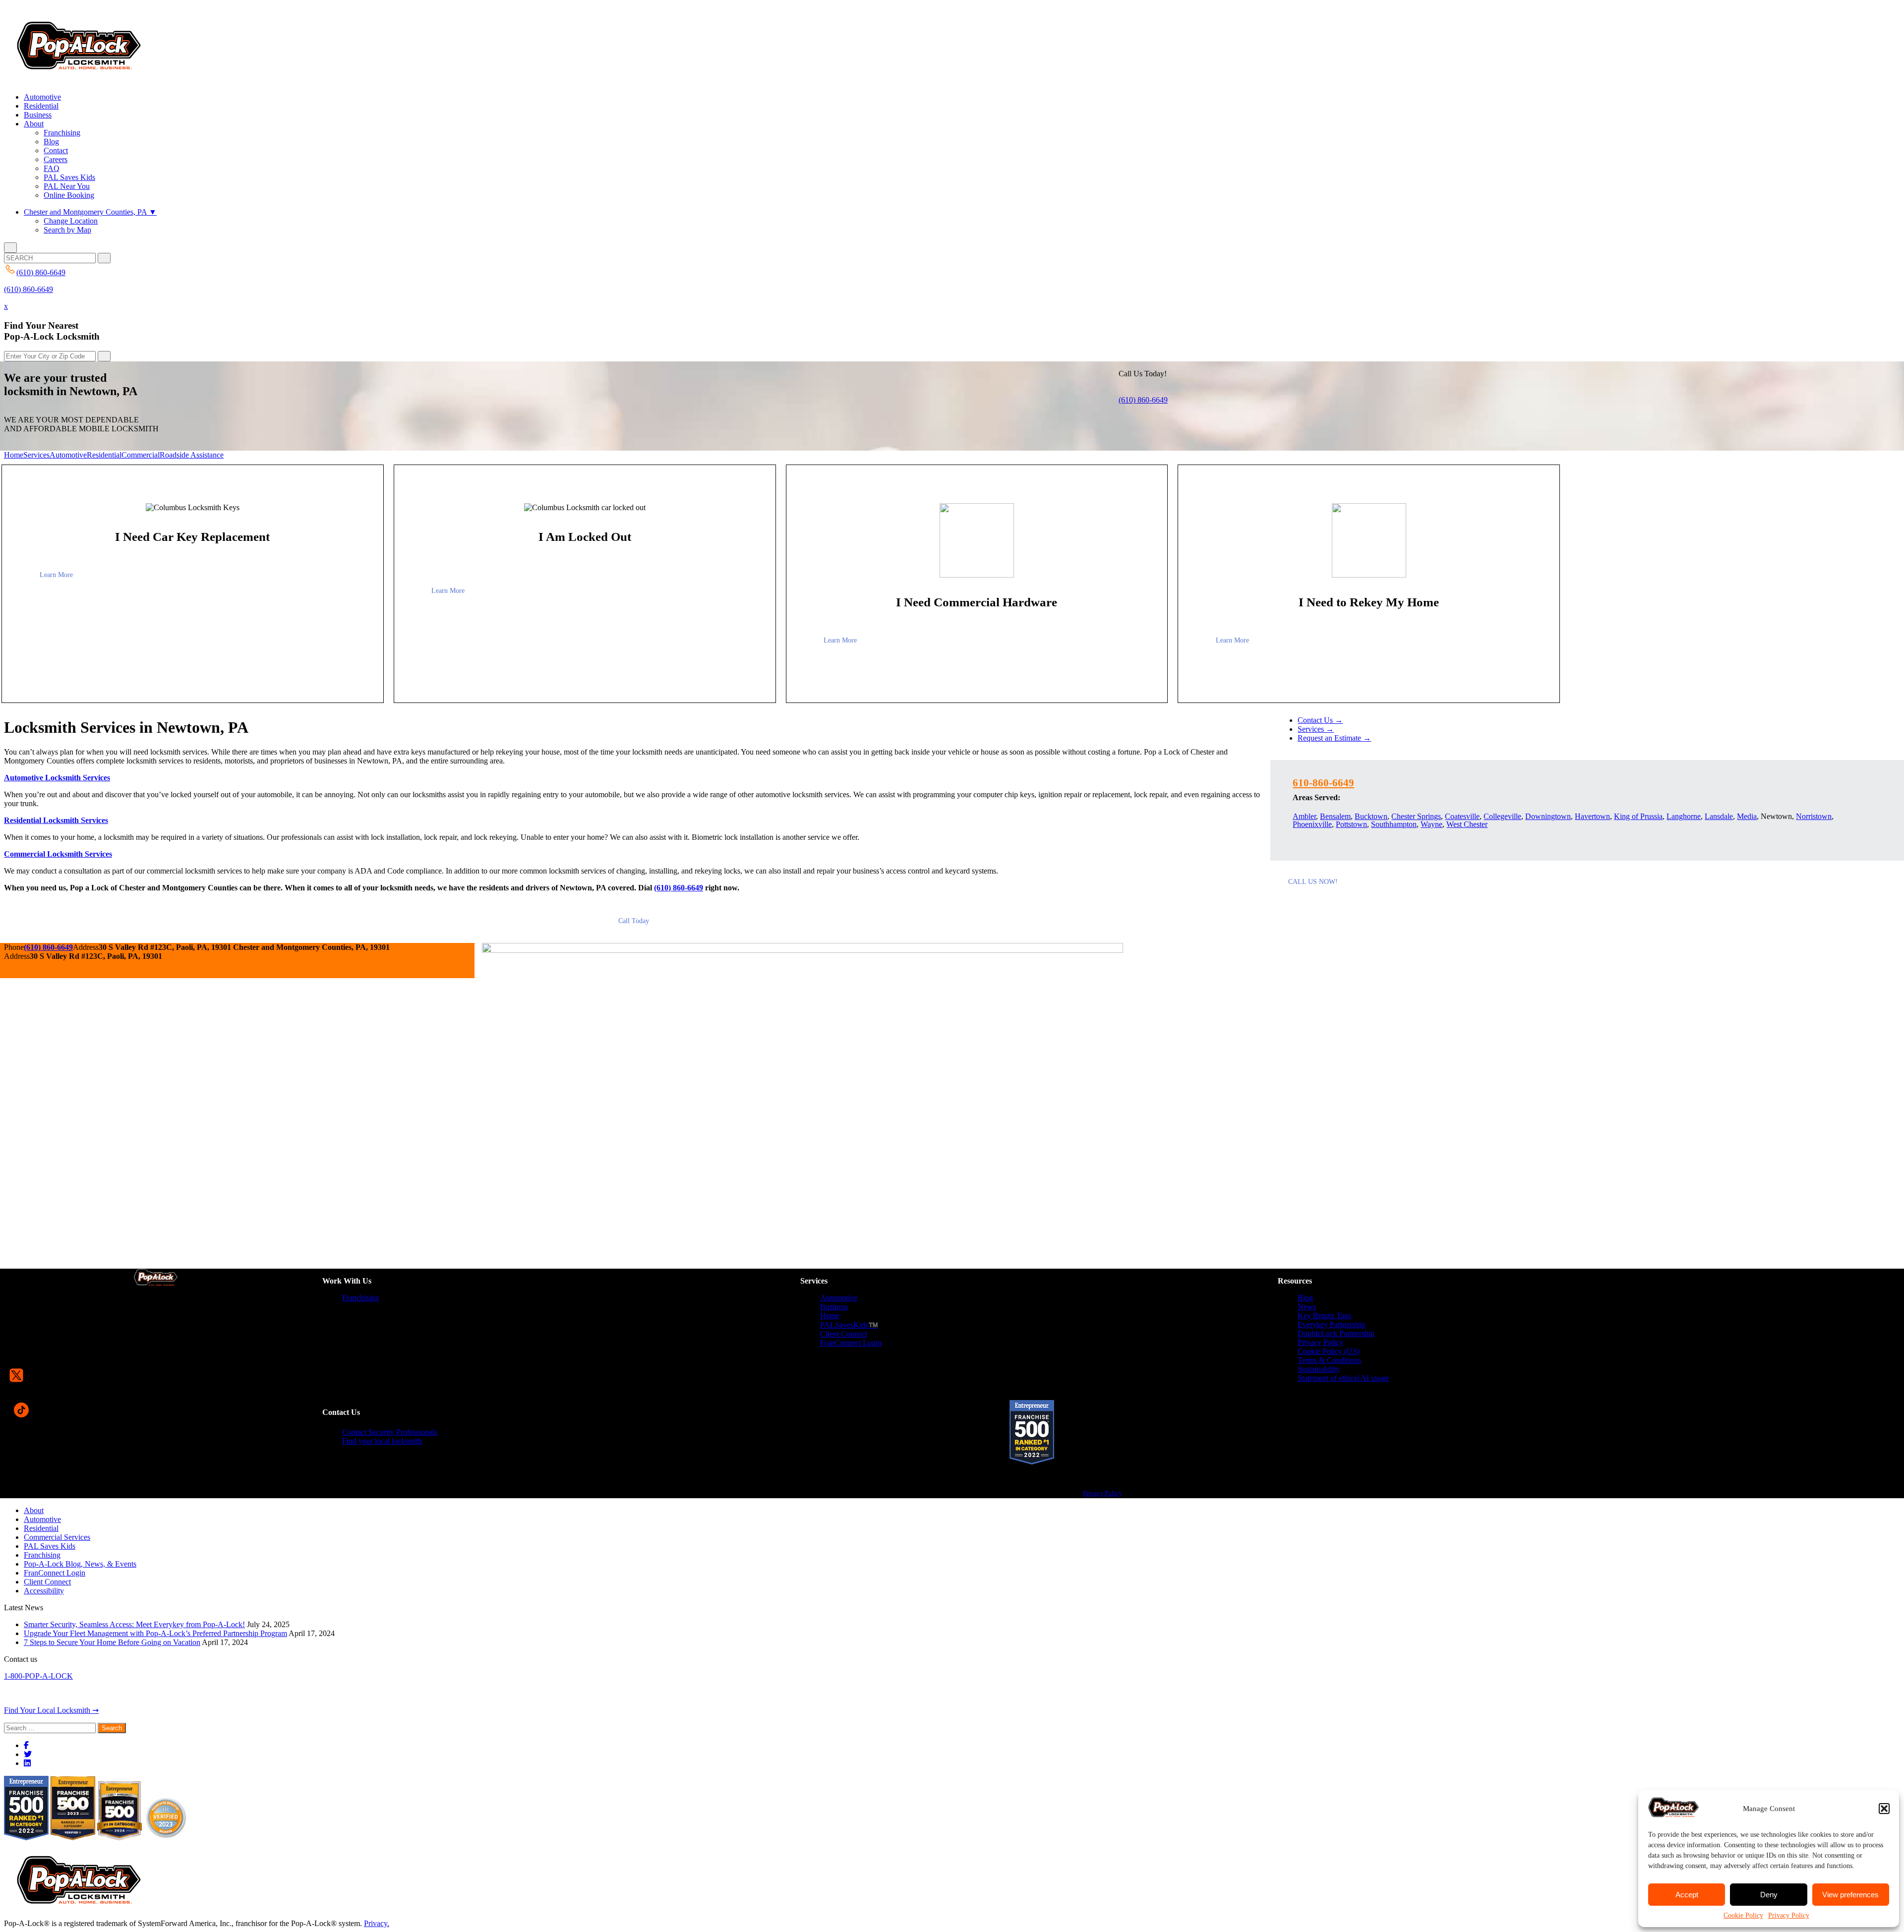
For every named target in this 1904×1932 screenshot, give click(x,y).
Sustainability (1319, 1369)
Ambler (1304, 816)
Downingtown (1548, 816)
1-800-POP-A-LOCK (38, 1676)
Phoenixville (1312, 824)
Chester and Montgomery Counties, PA (90, 212)
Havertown (1592, 816)
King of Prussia (1638, 816)
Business (38, 115)
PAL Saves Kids (69, 177)
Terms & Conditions (1329, 1360)
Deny (1769, 1895)
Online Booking (69, 195)
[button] (1884, 1809)
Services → (1316, 729)
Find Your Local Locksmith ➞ (51, 1710)
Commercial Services (57, 1537)
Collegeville (1502, 816)
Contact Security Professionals (390, 1432)
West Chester (1467, 824)
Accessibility (44, 1591)
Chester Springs (1416, 816)
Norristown (1814, 816)
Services (36, 455)
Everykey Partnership (1331, 1324)
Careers (56, 159)
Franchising (62, 133)
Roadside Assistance (192, 455)
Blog (51, 142)
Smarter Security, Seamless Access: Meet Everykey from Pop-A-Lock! (134, 1624)
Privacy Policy (1789, 1915)
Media (1747, 816)
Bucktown (1371, 816)
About (34, 124)
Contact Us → (1320, 720)
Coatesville (1462, 816)
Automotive (42, 97)
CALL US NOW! (1313, 882)
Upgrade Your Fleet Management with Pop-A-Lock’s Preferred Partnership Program (155, 1633)
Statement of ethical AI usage (1343, 1378)
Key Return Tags (1324, 1316)
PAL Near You (67, 186)
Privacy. (377, 1923)
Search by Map (67, 230)
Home (14, 455)
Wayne (1431, 824)
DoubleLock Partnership (1336, 1333)
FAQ (52, 168)
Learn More (56, 575)
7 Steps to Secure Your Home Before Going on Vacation (112, 1642)
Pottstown (1351, 824)
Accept (1687, 1895)
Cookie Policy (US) (1329, 1351)
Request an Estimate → (1334, 738)
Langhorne (1684, 816)
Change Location (71, 221)
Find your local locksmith (382, 1441)
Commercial (141, 455)
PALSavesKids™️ (849, 1325)
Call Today (634, 921)
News (1307, 1307)
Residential (41, 106)
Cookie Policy (1743, 1915)
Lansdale (1719, 816)
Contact (56, 150)
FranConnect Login (851, 1343)
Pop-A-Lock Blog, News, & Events (80, 1564)
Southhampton (1394, 824)
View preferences (1850, 1895)
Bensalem (1335, 816)
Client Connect (844, 1334)
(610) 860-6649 (29, 289)
